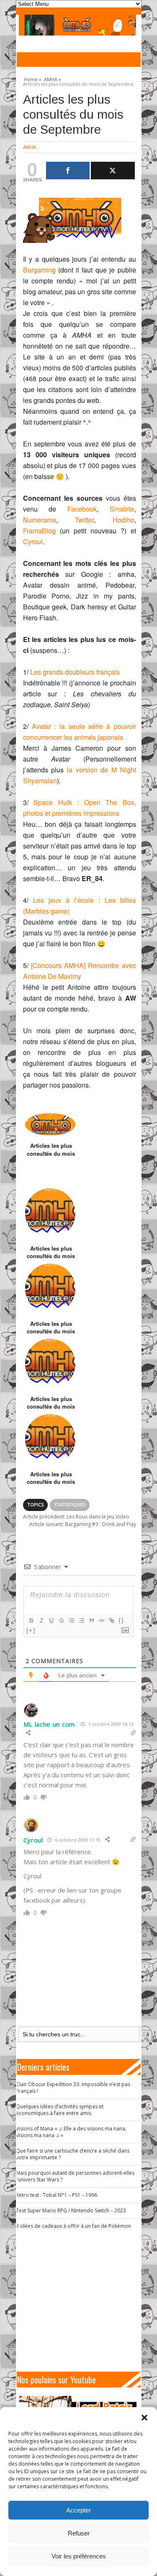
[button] (144, 2418)
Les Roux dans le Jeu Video (76, 1517)
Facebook (82, 509)
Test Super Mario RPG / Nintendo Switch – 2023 (71, 2210)
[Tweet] (113, 171)
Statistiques (70, 1505)
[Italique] (41, 1621)
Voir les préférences (79, 2556)
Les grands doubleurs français (75, 672)
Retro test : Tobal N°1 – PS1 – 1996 (57, 2195)
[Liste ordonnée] (71, 1621)
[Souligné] (51, 1621)
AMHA (30, 147)
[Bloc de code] (101, 1621)
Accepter (78, 2510)
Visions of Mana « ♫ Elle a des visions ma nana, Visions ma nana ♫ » (71, 2132)
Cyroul (33, 541)
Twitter (84, 520)
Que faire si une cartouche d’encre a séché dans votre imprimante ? (73, 2154)
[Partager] (68, 171)
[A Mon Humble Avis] (78, 25)
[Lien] (111, 1621)
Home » (33, 78)
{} (121, 1620)
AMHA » (53, 78)
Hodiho (124, 520)
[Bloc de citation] (91, 1621)
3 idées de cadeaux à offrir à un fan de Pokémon (73, 2226)
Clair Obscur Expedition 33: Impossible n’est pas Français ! (73, 2088)
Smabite (122, 509)
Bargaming (39, 270)
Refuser (79, 2533)
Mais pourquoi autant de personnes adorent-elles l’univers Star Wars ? (75, 2176)
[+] (31, 1630)
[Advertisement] (82, 2301)
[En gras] (31, 1621)
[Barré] (61, 1621)
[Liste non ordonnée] (81, 1621)
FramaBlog (39, 531)
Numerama (40, 520)
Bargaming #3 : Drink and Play (83, 1524)
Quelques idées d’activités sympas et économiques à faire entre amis (60, 2110)
